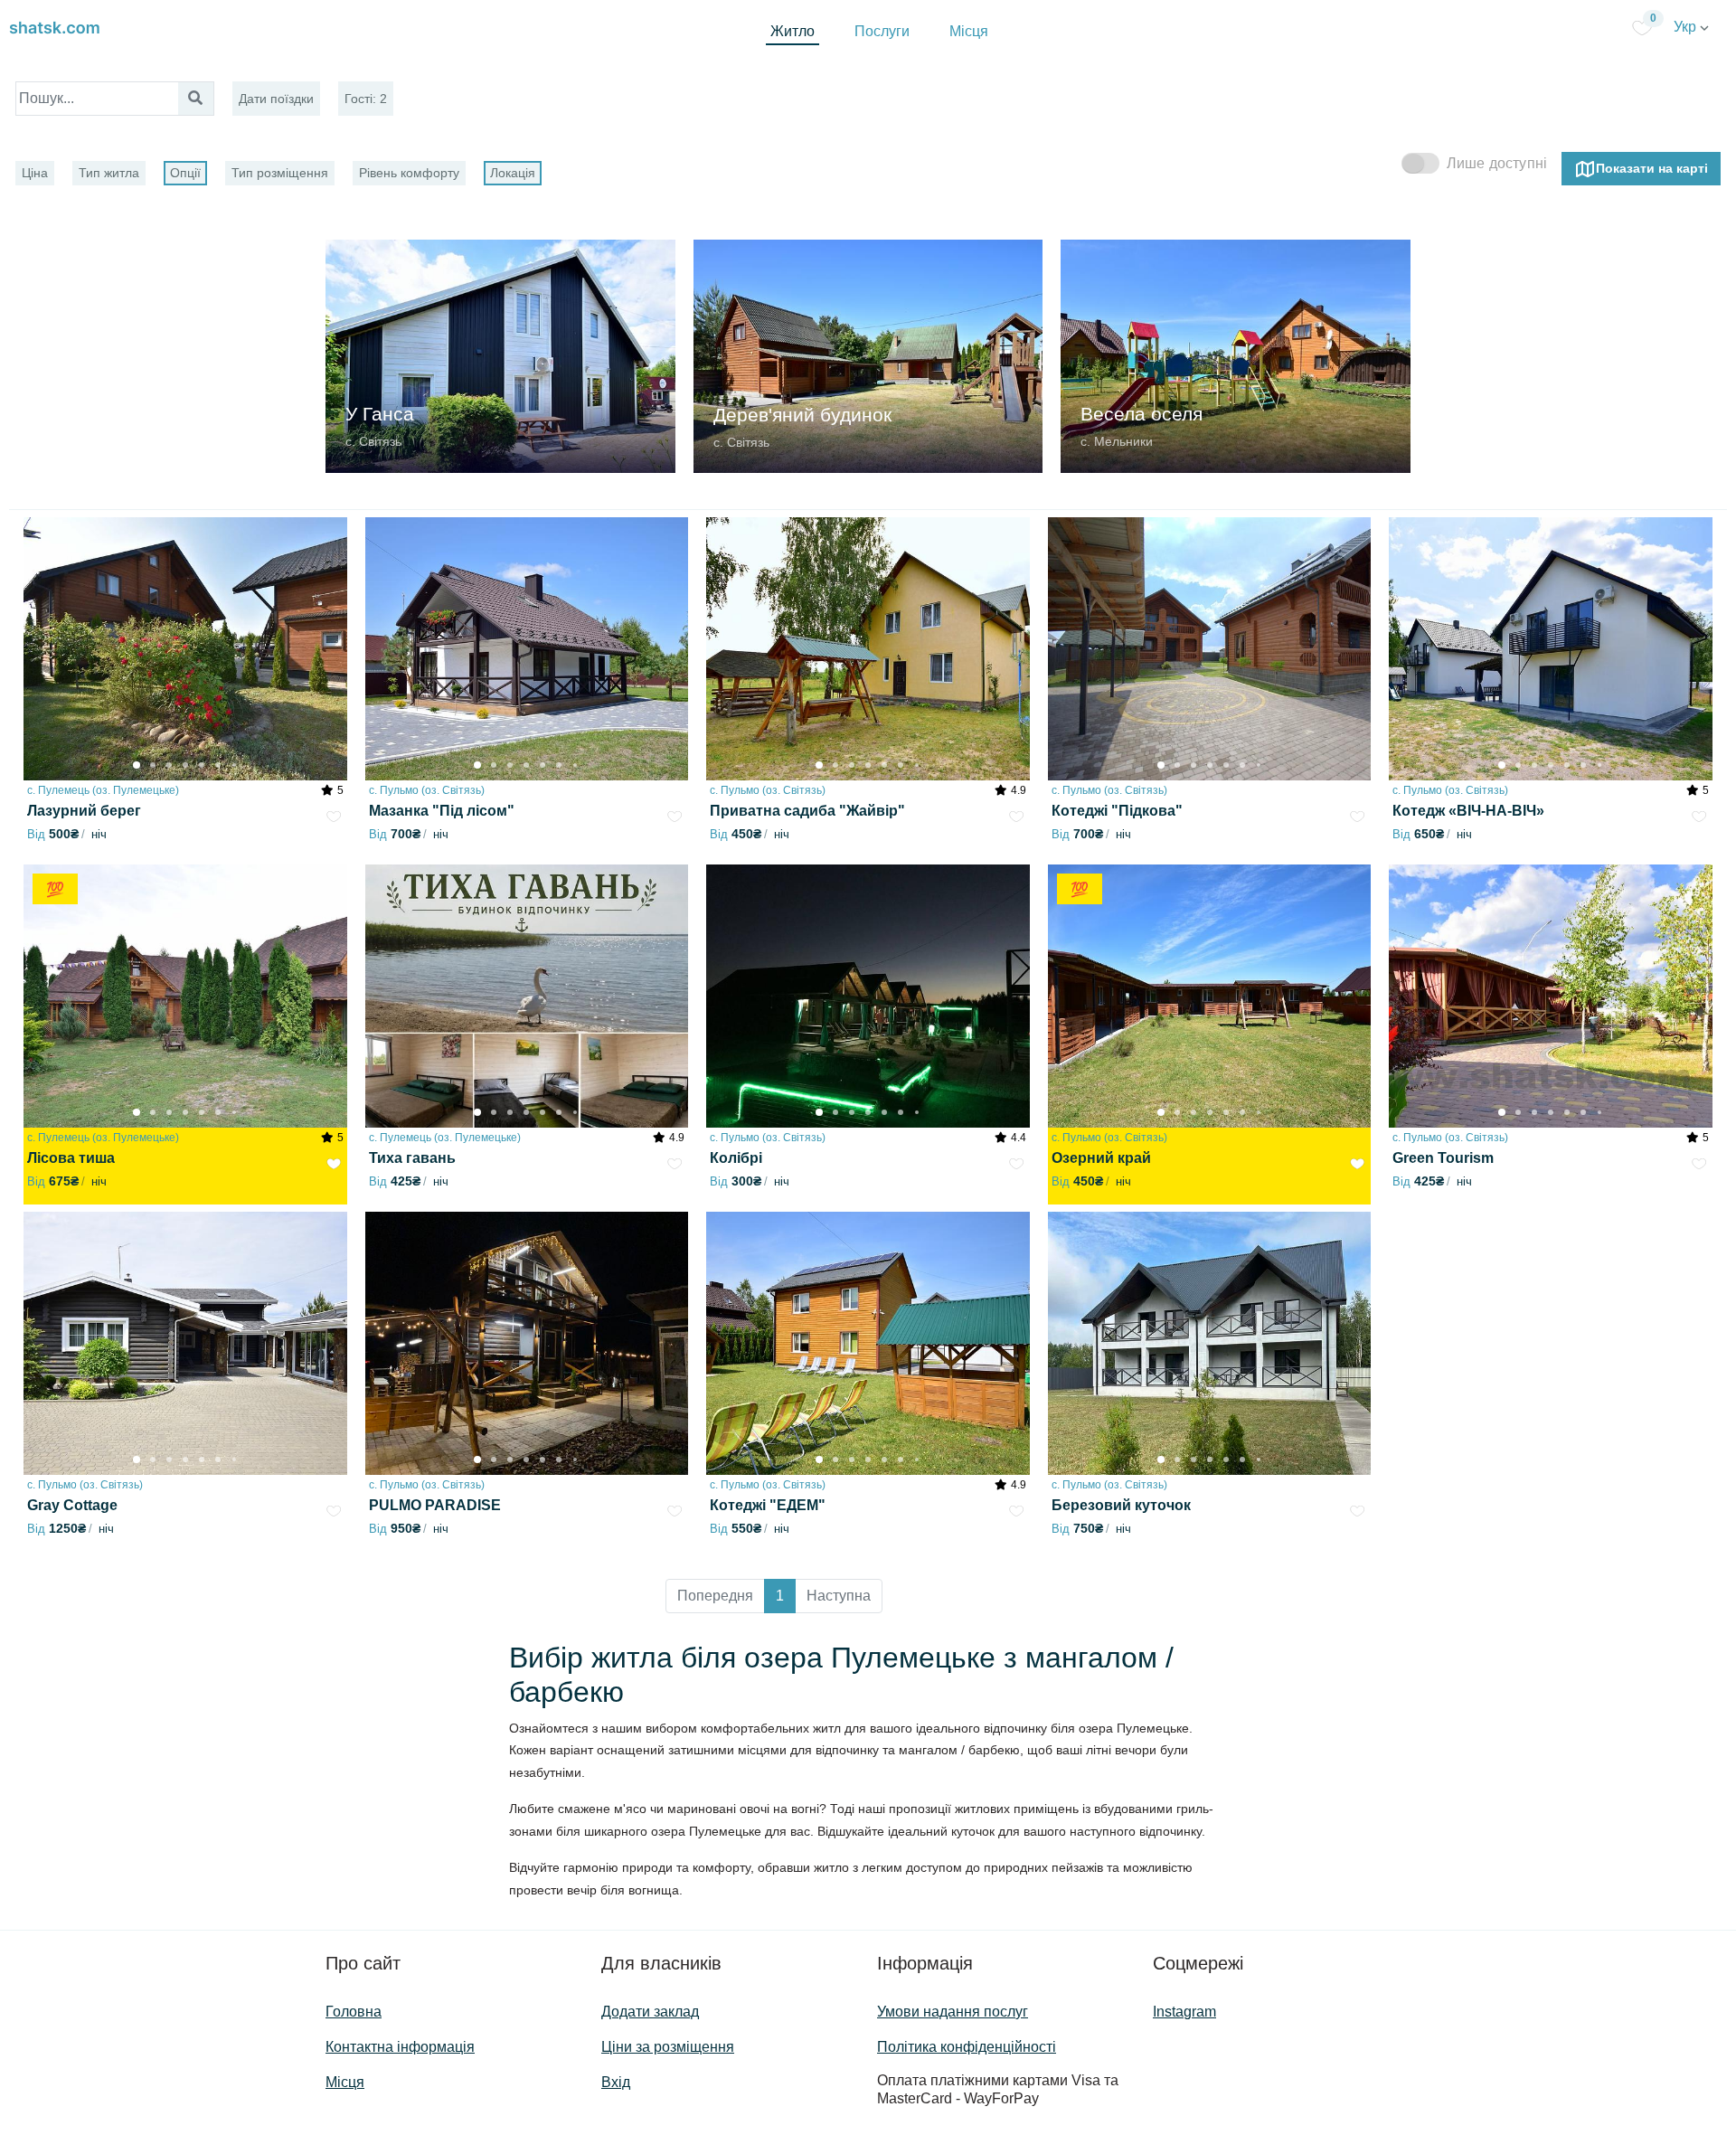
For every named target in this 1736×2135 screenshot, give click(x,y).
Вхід (616, 2082)
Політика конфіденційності (967, 2047)
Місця (969, 31)
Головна (354, 2012)
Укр (1687, 27)
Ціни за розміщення (668, 2047)
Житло (793, 31)
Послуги (882, 31)
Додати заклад (650, 2012)
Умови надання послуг (953, 2012)
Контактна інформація (400, 2047)
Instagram (1184, 2012)
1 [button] (780, 1596)
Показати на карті (1652, 167)
